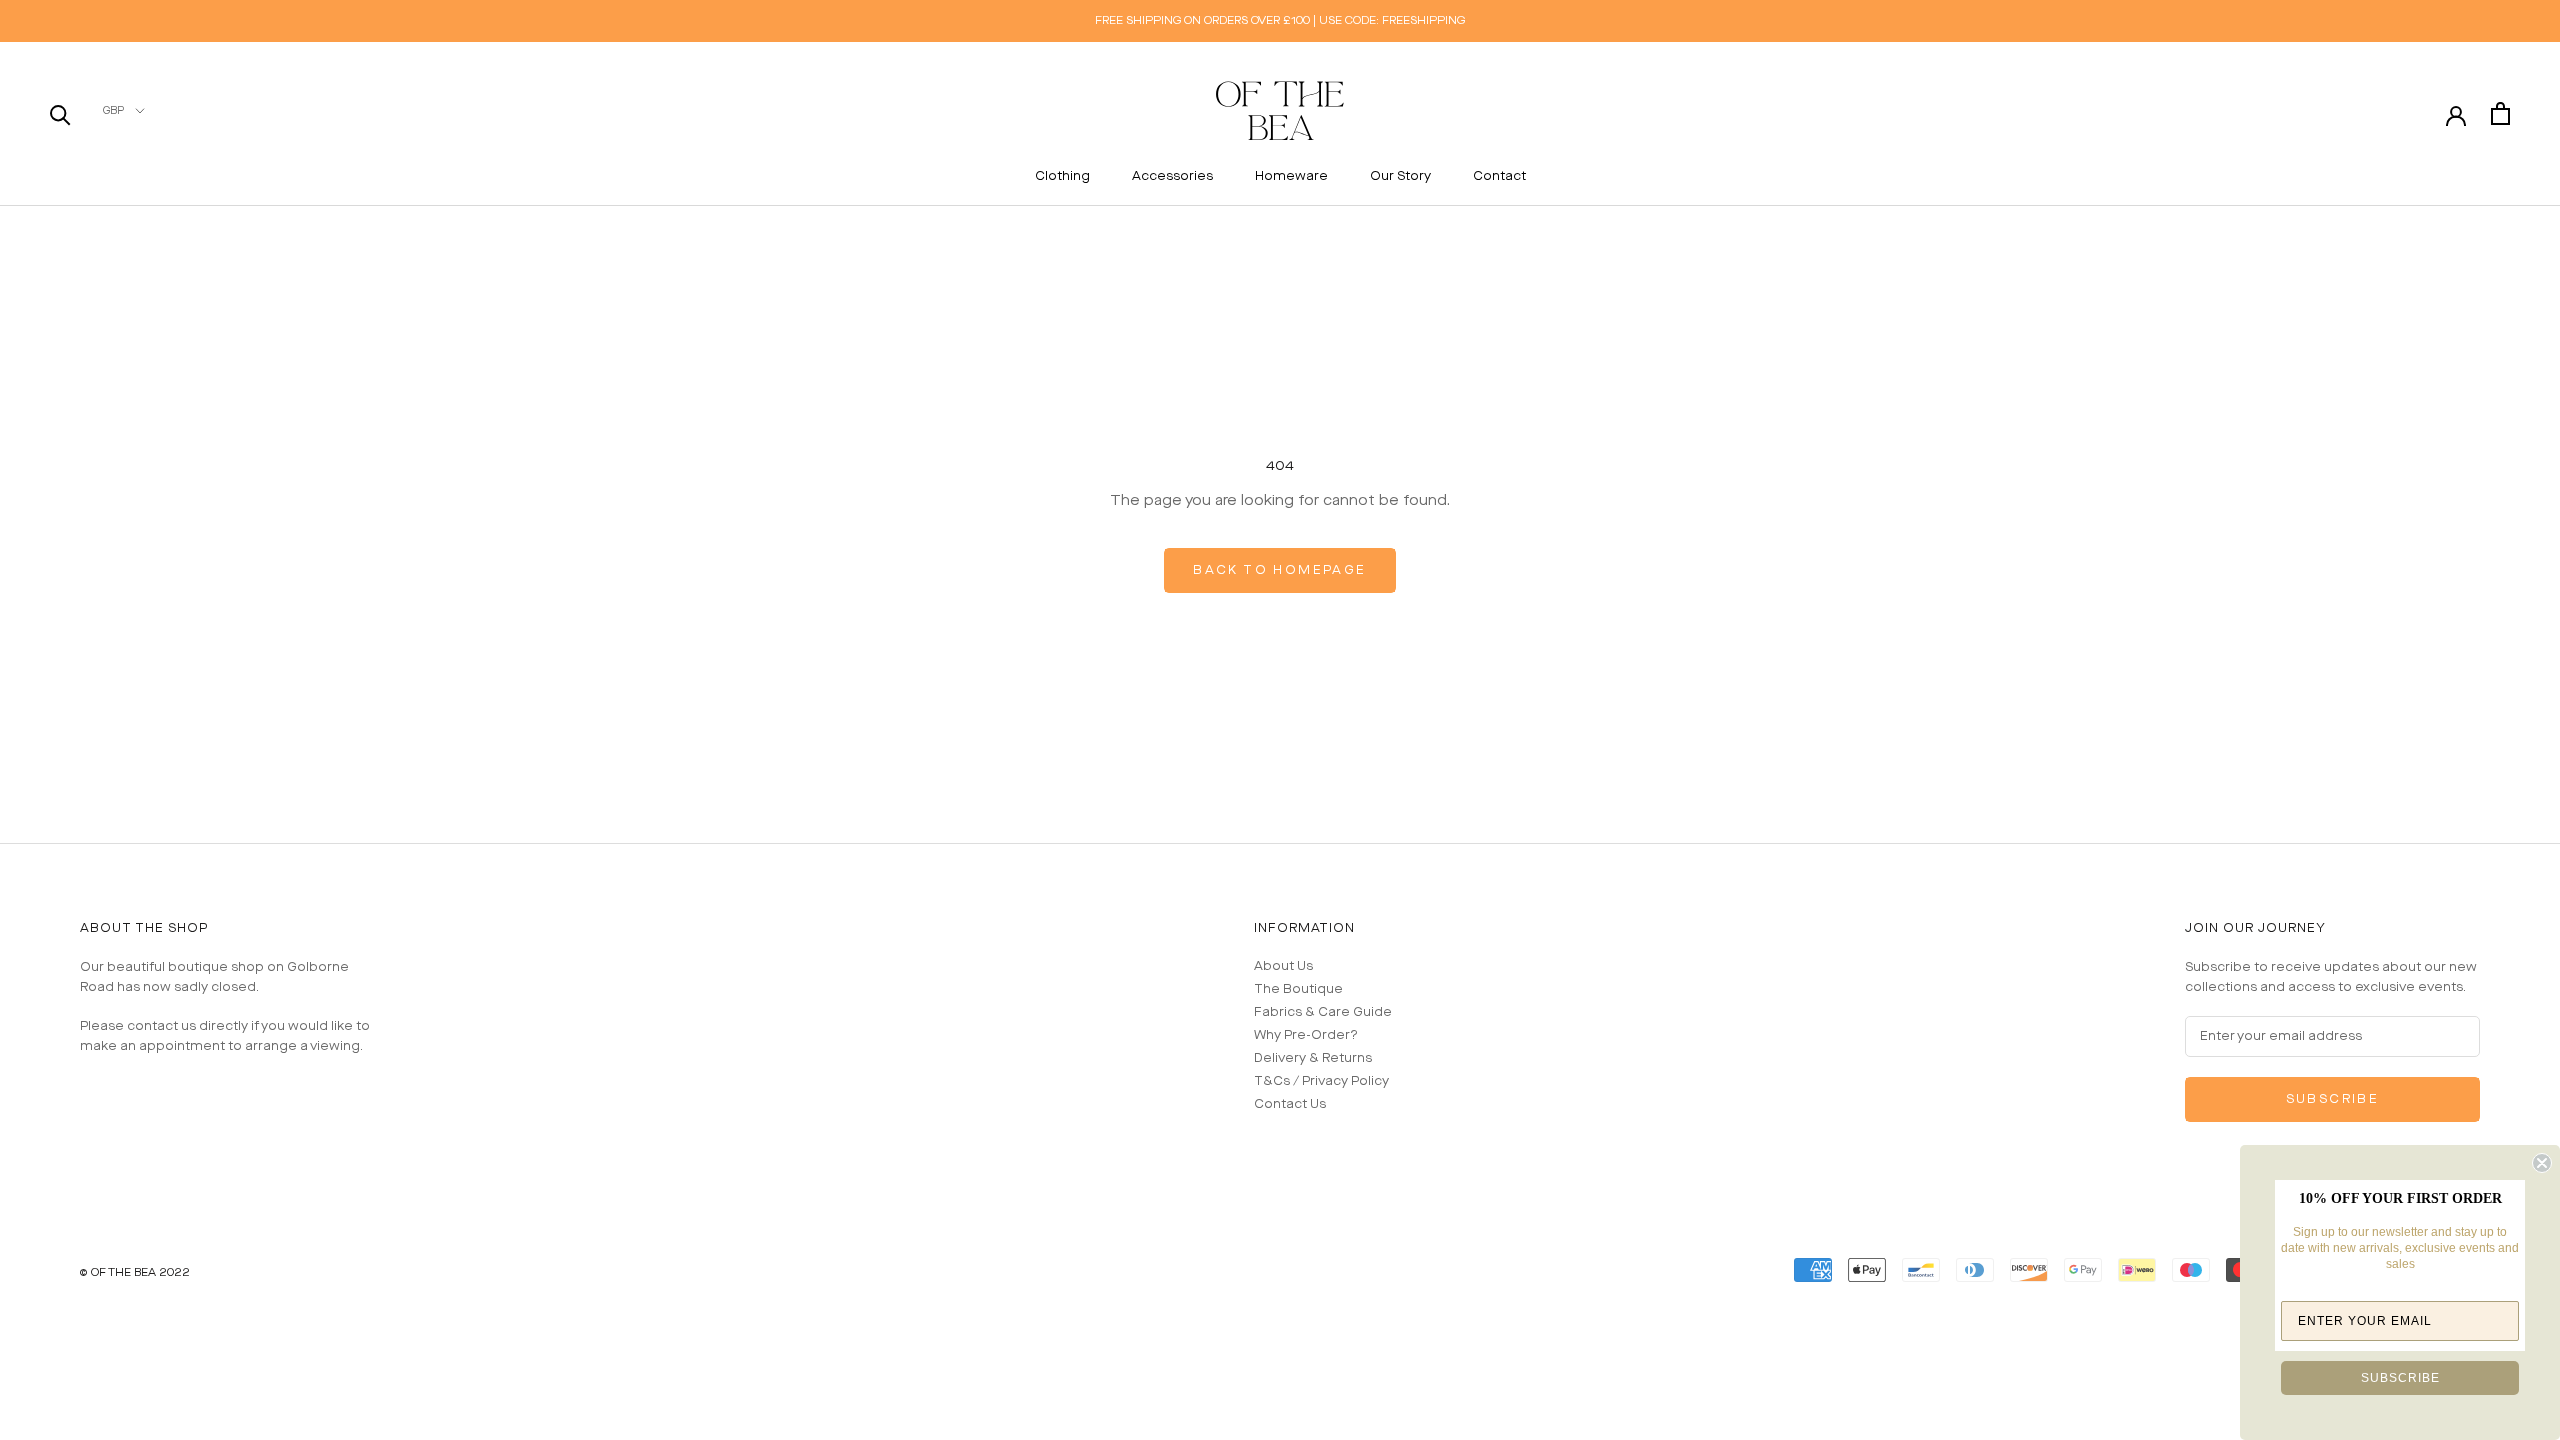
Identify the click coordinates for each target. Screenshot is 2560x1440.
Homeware (1291, 176)
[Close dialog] (2542, 1163)
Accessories (1172, 176)
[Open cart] (2500, 113)
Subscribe (2333, 1099)
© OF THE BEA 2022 (135, 1272)
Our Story (1400, 176)
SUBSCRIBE (2400, 1378)
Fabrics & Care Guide (1323, 1012)
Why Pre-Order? (1306, 1035)
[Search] (60, 113)
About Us (1283, 966)
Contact (1499, 176)
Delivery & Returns (1313, 1058)
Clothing (1062, 176)
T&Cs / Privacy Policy (1321, 1081)
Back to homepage (1279, 570)
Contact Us (1290, 1104)
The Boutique (1298, 989)
